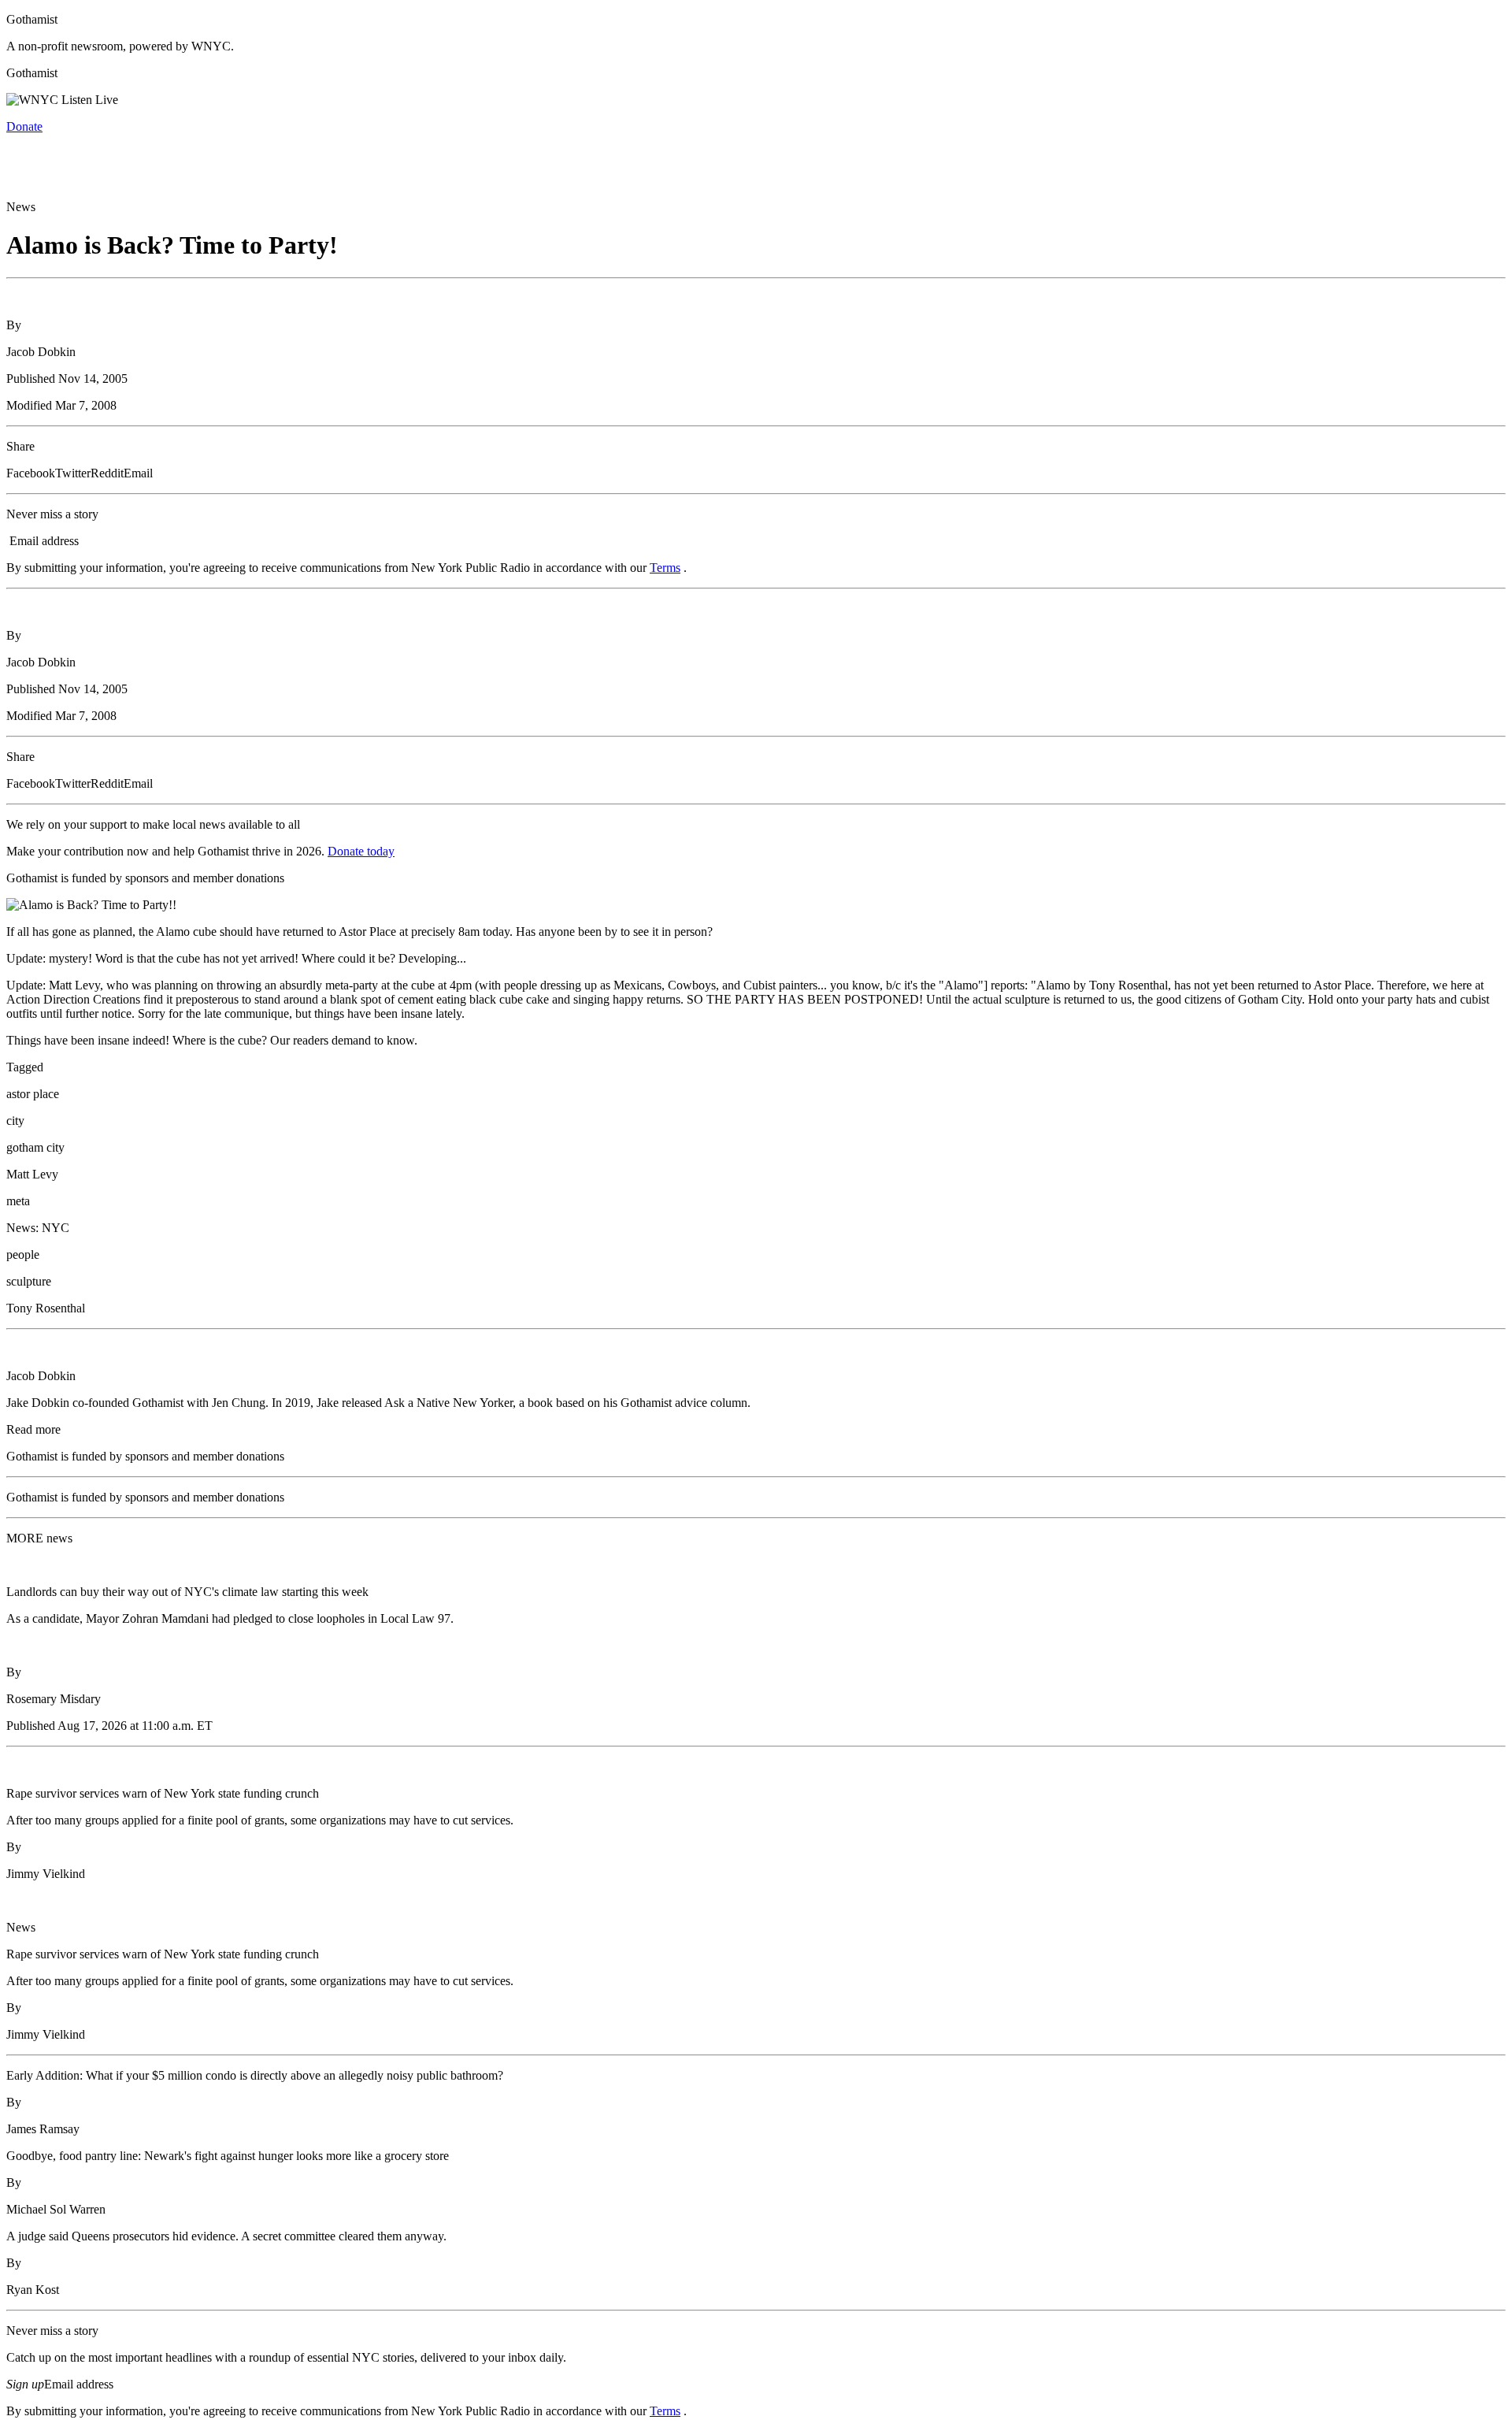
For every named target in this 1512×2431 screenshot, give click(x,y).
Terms (665, 568)
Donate (24, 126)
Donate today (361, 851)
